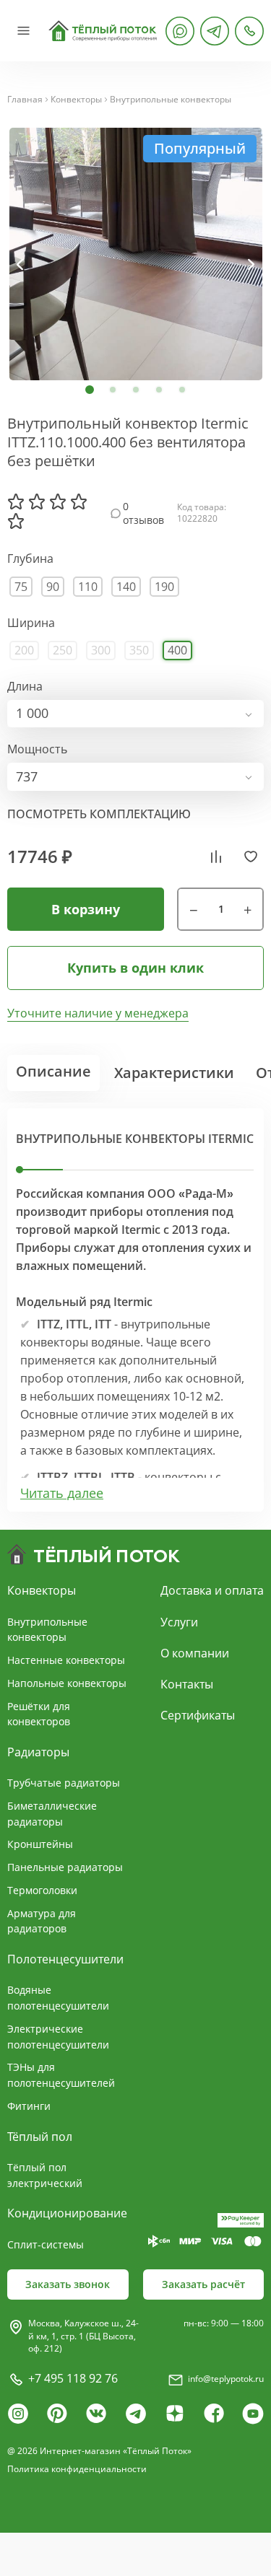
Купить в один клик (135, 968)
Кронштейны (40, 1844)
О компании (195, 1653)
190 (164, 587)
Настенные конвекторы (66, 1660)
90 (53, 587)
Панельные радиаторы (65, 1867)
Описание (53, 1071)
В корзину (86, 909)
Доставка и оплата (212, 1590)
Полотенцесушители (65, 1959)
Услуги (179, 1622)
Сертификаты (198, 1715)
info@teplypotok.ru (226, 2379)
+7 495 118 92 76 (73, 2378)
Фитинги (29, 2106)
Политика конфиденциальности (77, 2469)
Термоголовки (42, 1890)
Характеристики (174, 1073)
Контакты (187, 1684)
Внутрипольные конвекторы (171, 100)
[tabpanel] (135, 254)
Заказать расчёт (203, 2284)
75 (21, 587)
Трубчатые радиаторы (64, 1783)
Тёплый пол (40, 2137)
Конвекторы (76, 100)
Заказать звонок (68, 2284)
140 (126, 587)
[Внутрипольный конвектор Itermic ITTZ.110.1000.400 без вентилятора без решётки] (135, 254)
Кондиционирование (67, 2213)
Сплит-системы (46, 2244)
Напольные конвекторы (67, 1683)
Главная (25, 100)
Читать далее (62, 1493)
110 (88, 587)
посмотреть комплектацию (99, 814)
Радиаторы (38, 1752)
